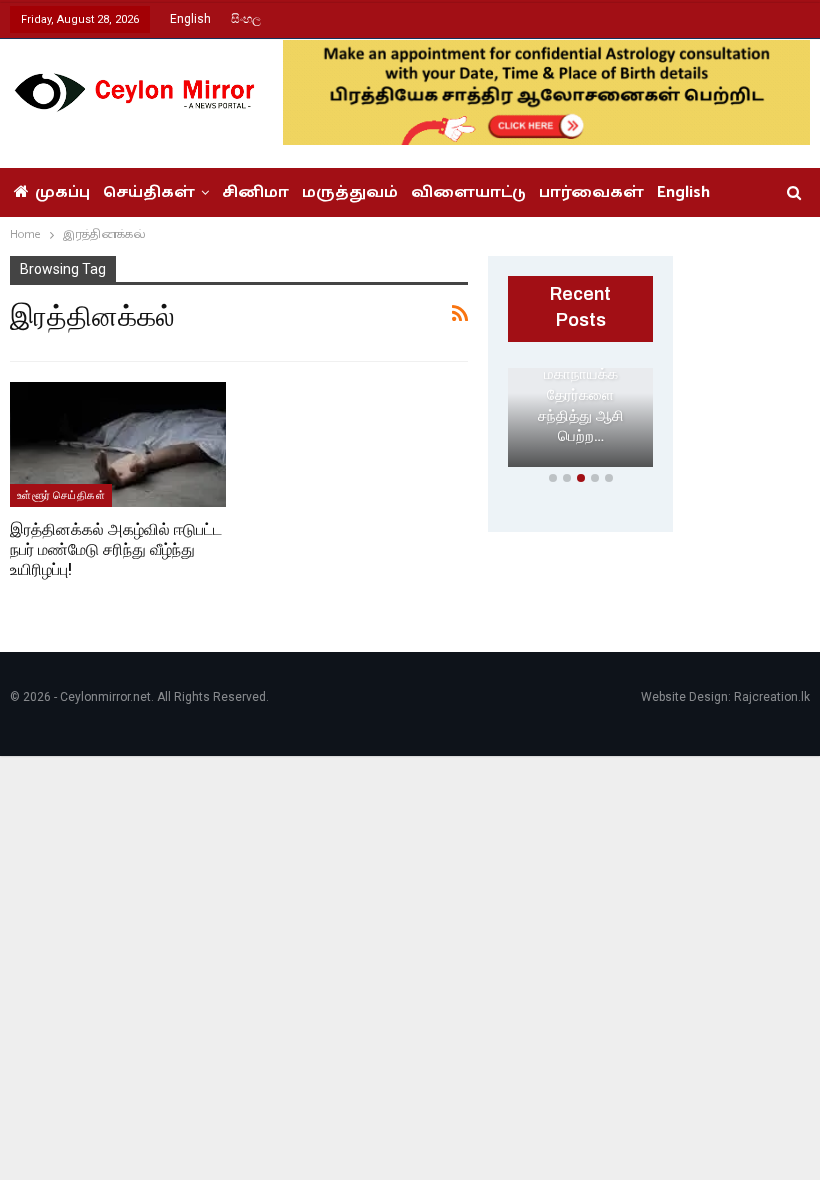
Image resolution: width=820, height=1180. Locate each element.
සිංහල (246, 19)
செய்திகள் (149, 192)
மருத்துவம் (350, 192)
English (190, 19)
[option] (580, 421)
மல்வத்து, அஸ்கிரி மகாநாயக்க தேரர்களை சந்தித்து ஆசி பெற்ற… (581, 384)
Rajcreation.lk (772, 697)
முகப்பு (62, 192)
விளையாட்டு (468, 192)
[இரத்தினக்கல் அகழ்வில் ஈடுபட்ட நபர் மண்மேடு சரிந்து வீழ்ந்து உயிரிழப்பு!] (118, 444)
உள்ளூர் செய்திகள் (61, 495)
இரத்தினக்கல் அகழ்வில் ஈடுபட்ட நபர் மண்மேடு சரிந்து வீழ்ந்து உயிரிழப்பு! (116, 549)
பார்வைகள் (591, 192)
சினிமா (255, 192)
